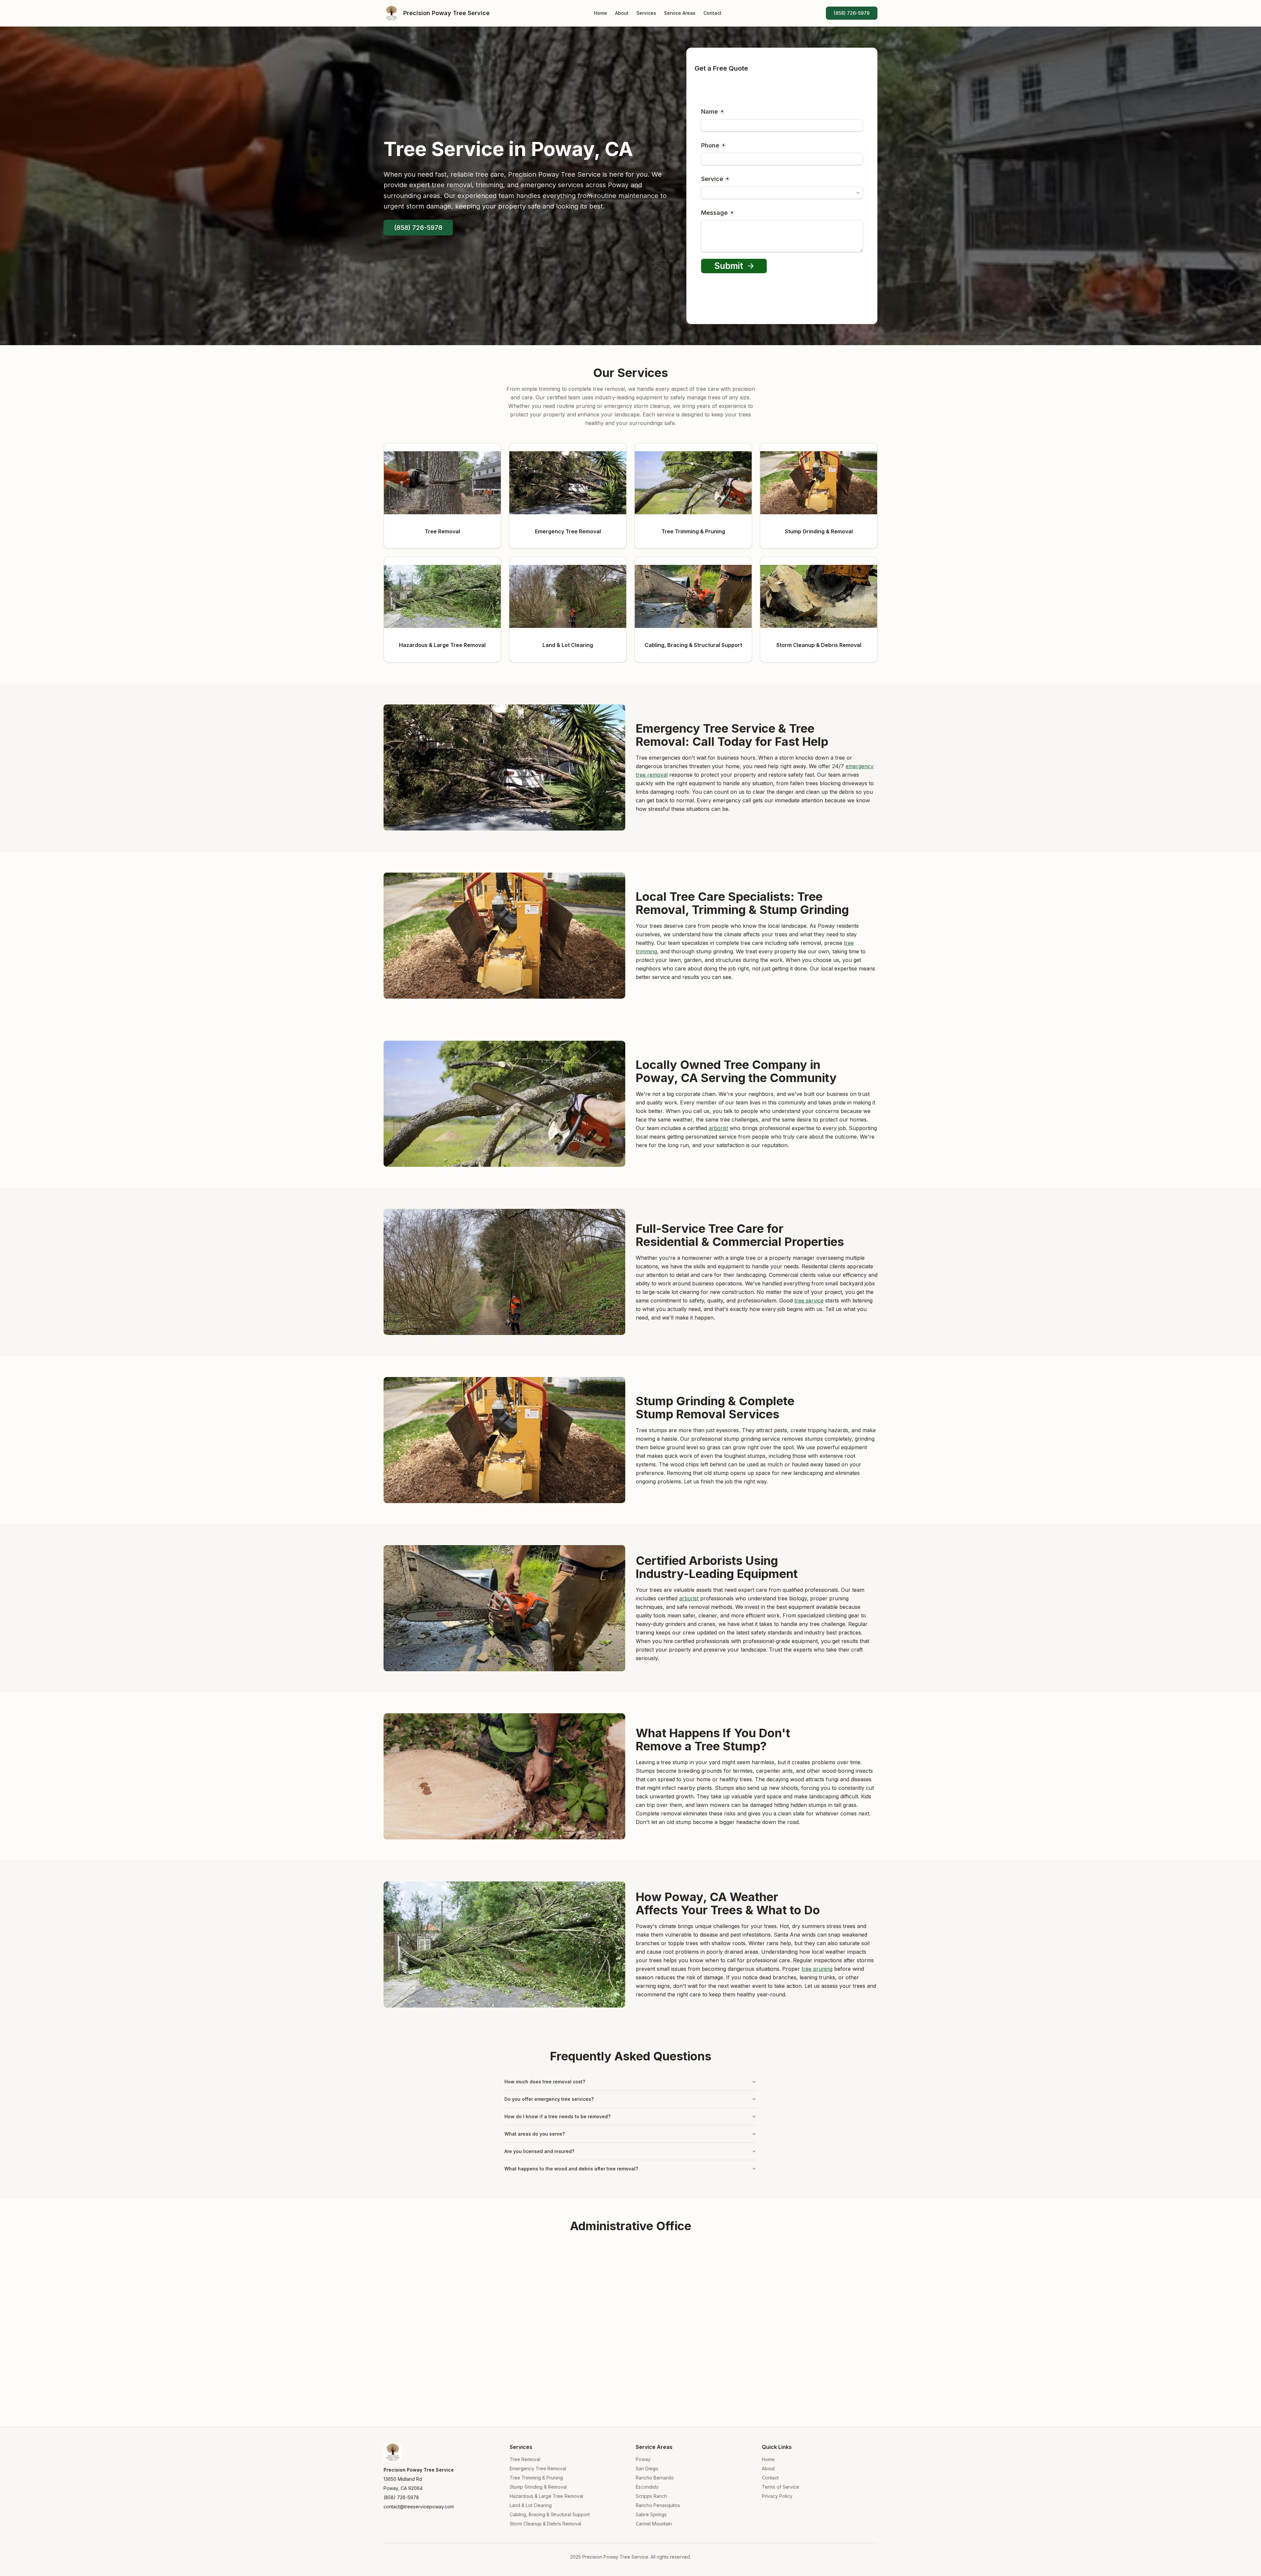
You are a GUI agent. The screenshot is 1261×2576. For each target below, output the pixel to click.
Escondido (647, 2487)
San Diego (647, 2468)
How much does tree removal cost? (545, 2082)
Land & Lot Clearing (531, 2505)
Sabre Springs (651, 2514)
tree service (809, 1300)
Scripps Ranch (651, 2496)
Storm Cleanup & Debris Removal (545, 2524)
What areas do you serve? (535, 2134)
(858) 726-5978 (852, 13)
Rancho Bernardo (655, 2478)
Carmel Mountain (654, 2524)
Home (601, 13)
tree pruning (817, 1969)
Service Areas (680, 13)
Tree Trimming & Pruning (536, 2478)
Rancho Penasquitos (658, 2505)
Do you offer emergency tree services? (549, 2099)
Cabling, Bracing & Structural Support (550, 2514)
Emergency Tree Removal (538, 2468)
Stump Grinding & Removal (538, 2487)
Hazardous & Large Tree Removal (546, 2496)
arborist (718, 1128)
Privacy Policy (777, 2496)
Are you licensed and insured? (539, 2151)
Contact (712, 13)
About (622, 13)
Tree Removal (525, 2459)
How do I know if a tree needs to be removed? (557, 2116)
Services (646, 13)
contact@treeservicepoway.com (419, 2507)
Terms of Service (781, 2487)
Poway (643, 2459)
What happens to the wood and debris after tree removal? (571, 2169)
